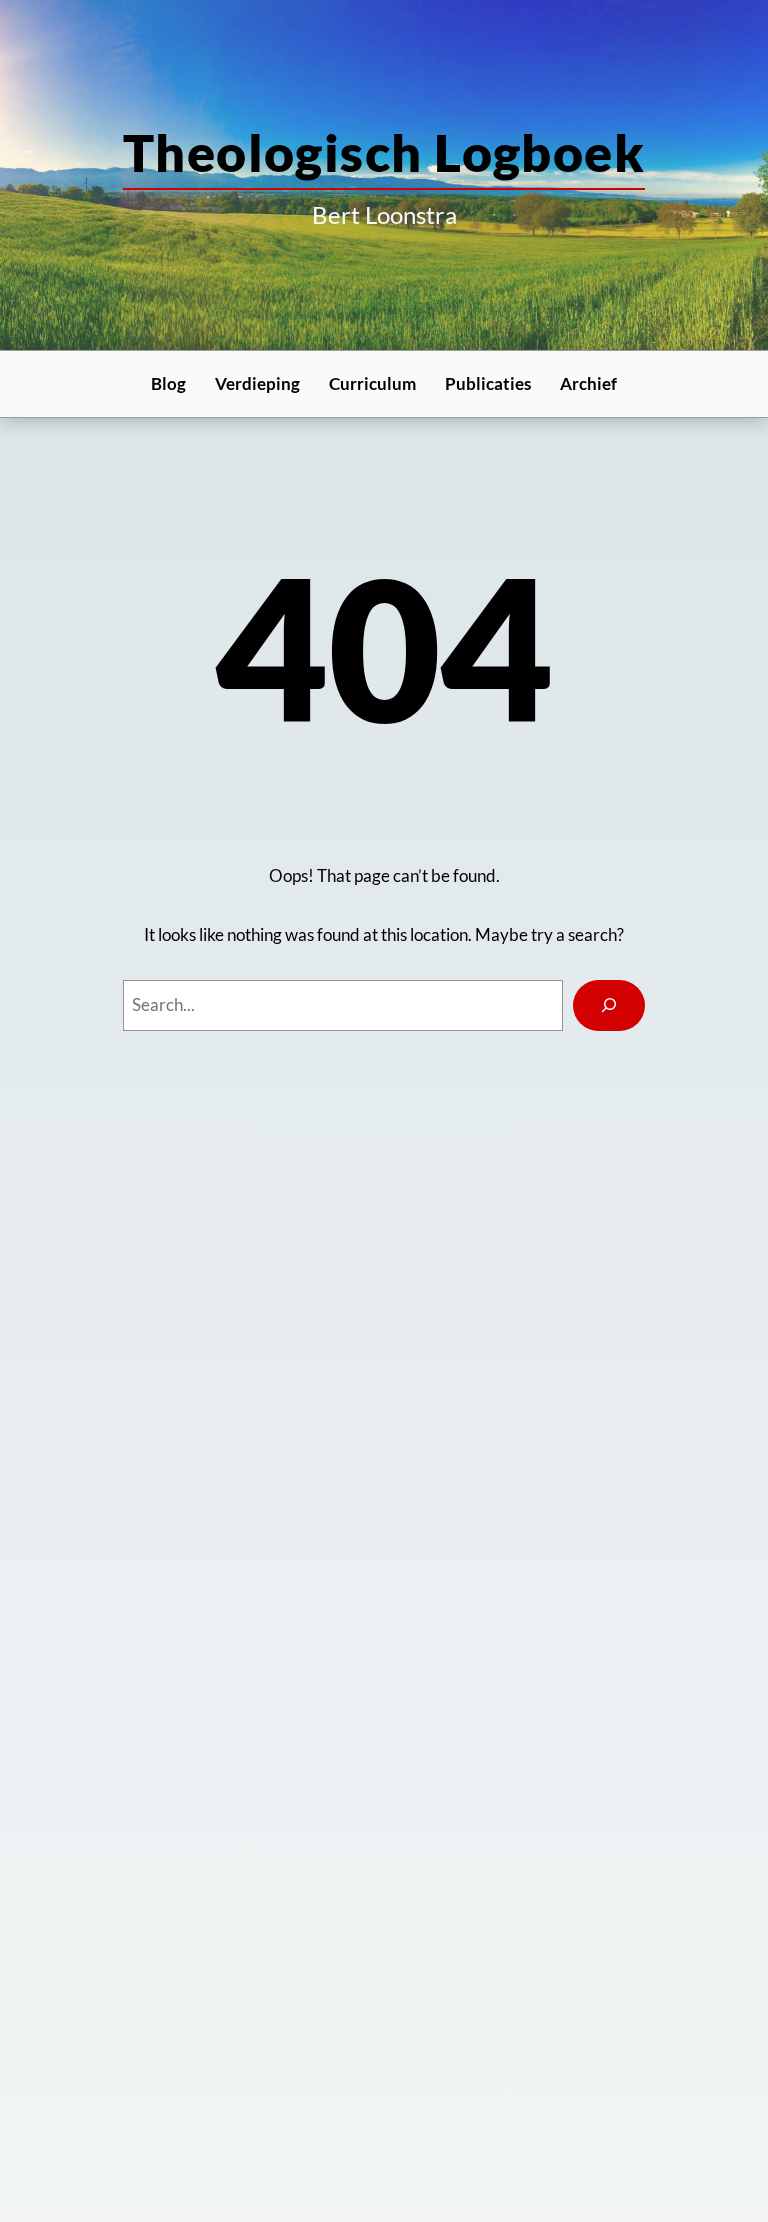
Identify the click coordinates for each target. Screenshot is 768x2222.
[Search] (609, 1005)
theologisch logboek (384, 152)
